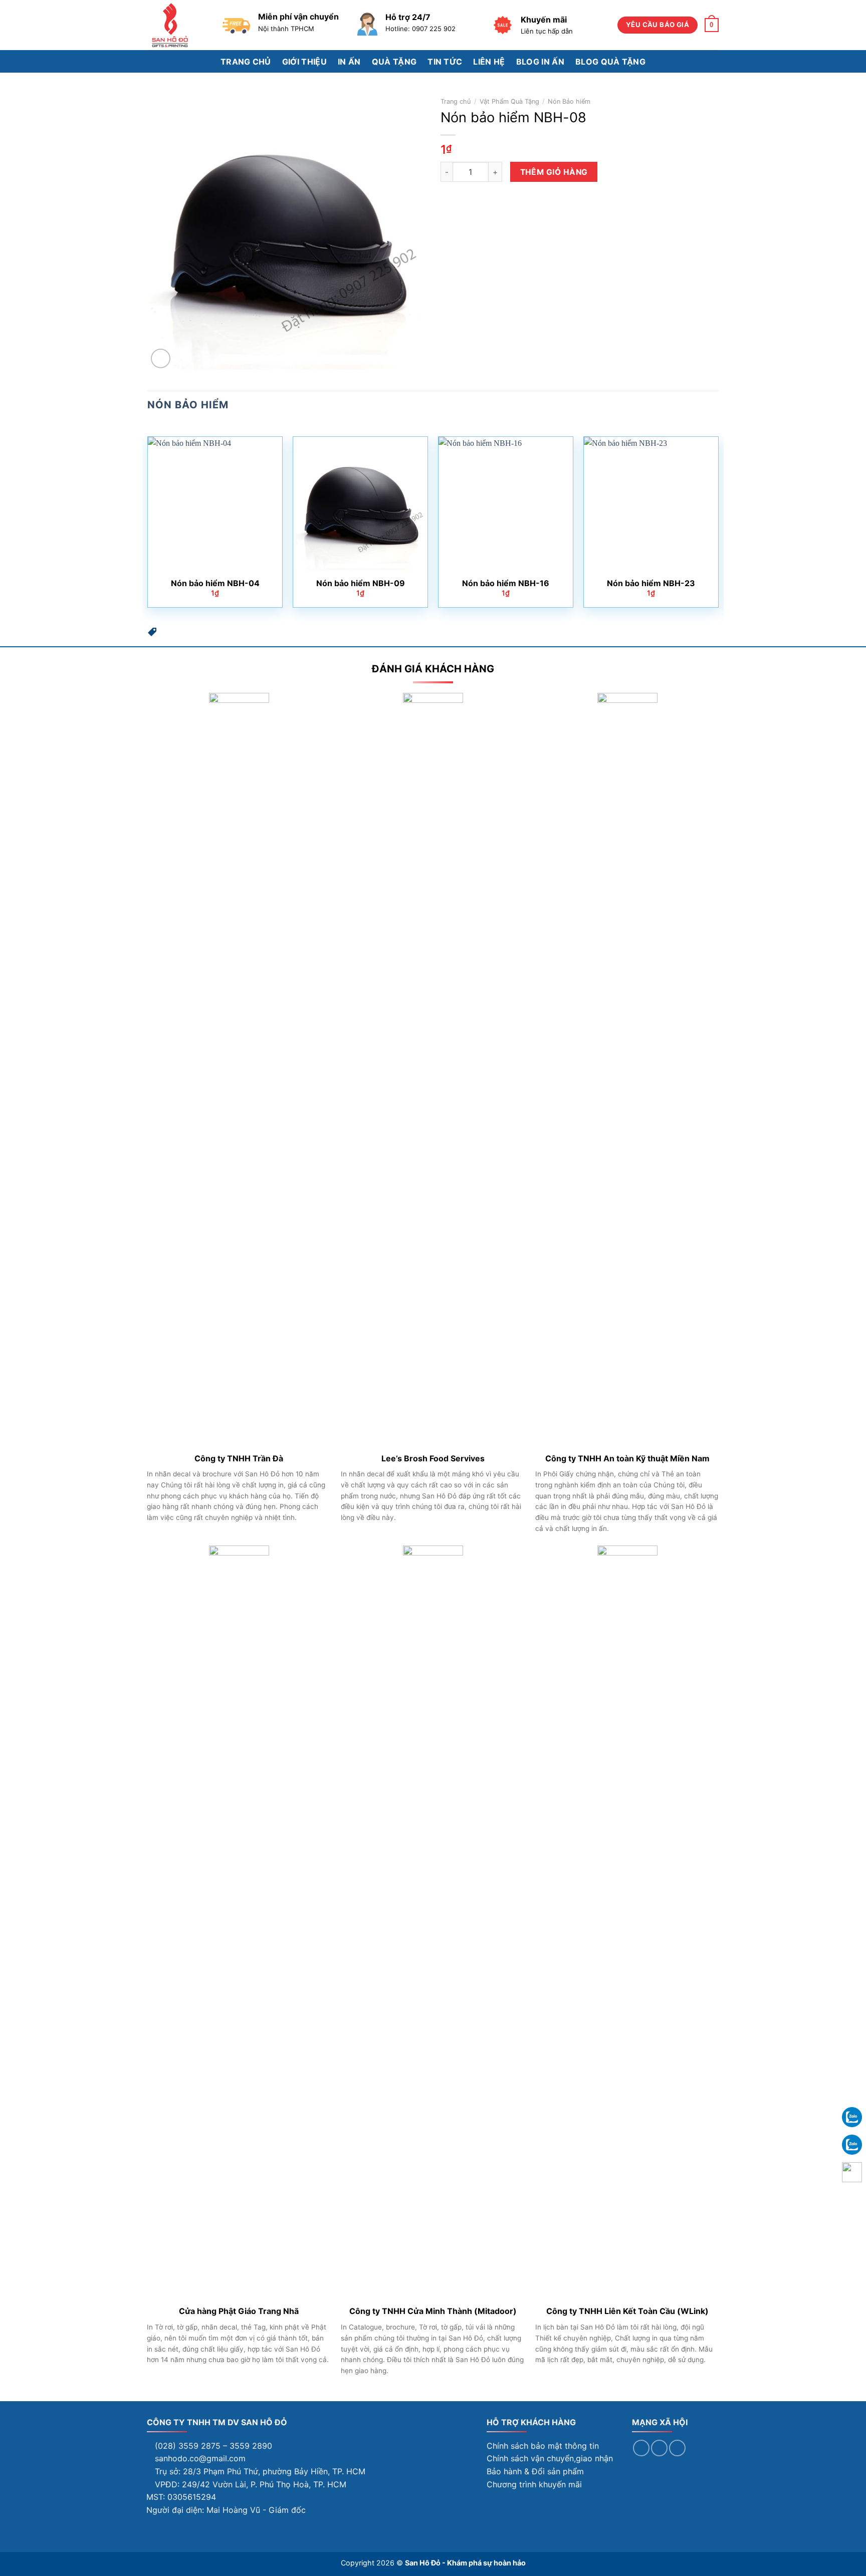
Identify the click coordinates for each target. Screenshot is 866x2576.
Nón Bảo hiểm (569, 101)
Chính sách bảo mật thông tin (543, 2446)
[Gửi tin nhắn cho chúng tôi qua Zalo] (852, 2116)
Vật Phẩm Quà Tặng (509, 101)
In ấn (349, 62)
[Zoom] (161, 358)
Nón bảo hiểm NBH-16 (506, 583)
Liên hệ (489, 62)
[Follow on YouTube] (677, 2448)
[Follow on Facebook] (641, 2448)
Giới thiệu (304, 62)
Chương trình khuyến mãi (534, 2484)
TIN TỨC (445, 62)
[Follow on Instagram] (659, 2448)
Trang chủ (246, 62)
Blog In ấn (540, 62)
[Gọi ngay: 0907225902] (852, 2172)
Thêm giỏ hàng (554, 172)
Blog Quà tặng (610, 62)
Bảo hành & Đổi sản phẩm (535, 2471)
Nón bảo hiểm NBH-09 (361, 583)
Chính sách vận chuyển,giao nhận (550, 2458)
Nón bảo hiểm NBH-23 (651, 583)
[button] (152, 634)
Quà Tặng (394, 62)
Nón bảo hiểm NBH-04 (215, 583)
